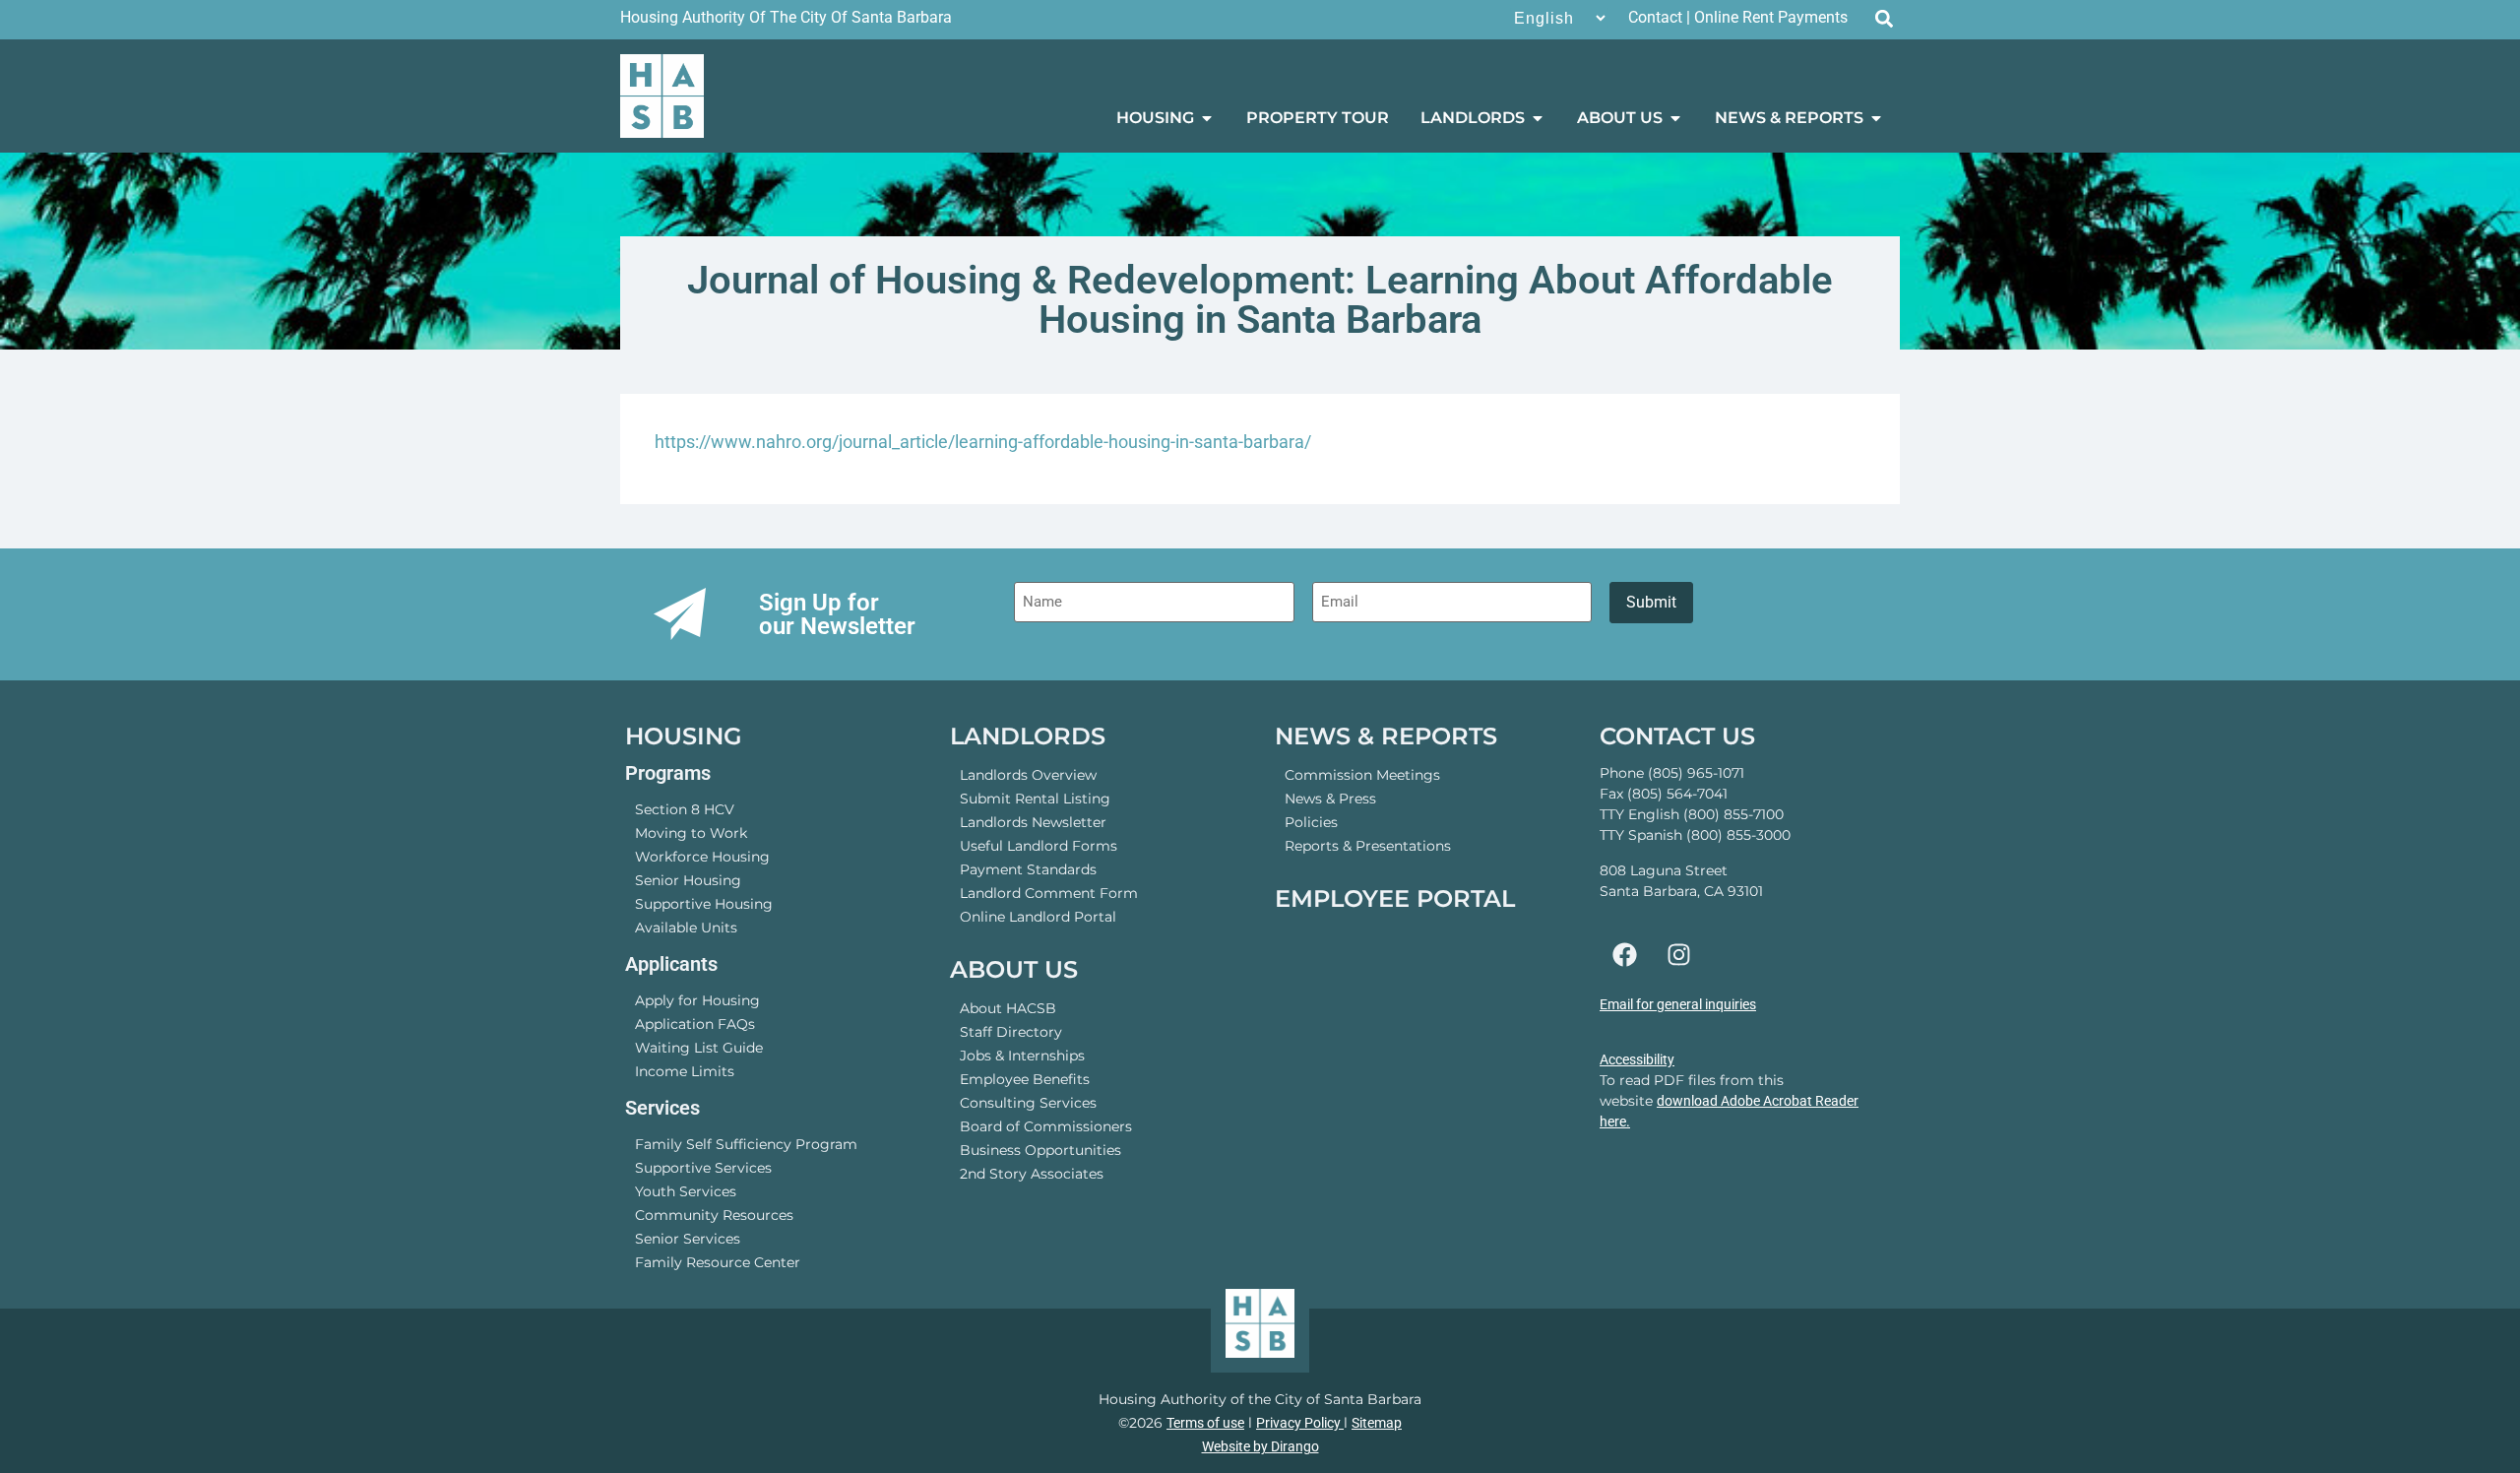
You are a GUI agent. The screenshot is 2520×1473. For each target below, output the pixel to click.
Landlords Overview (1028, 775)
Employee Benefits (1025, 1079)
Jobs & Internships (1022, 1056)
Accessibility (1637, 1059)
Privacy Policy (1300, 1423)
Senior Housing (688, 880)
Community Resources (714, 1215)
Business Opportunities (1040, 1150)
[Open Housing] (1207, 118)
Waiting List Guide (699, 1048)
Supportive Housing (704, 904)
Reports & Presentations (1368, 846)
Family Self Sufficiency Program (746, 1144)
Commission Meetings (1362, 775)
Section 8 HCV (685, 809)
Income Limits (685, 1071)
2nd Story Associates (1032, 1174)
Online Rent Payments (1771, 17)
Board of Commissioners (1046, 1126)
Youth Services (686, 1191)
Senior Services (688, 1239)
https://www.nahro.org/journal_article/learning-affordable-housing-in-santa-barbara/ (983, 442)
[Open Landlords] (1538, 118)
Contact (1655, 17)
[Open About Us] (1675, 118)
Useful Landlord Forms (1039, 846)
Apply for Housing (697, 1000)
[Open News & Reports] (1876, 118)
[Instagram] (1678, 955)
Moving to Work (691, 833)
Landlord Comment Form (1049, 893)
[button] (1884, 18)
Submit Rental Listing (1035, 799)
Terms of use (1205, 1423)
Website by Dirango (1260, 1446)
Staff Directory (1011, 1032)
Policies (1311, 822)
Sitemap (1377, 1423)
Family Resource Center (718, 1262)
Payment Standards (1028, 869)
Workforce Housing (702, 857)
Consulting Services (1028, 1103)
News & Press (1330, 799)
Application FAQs (695, 1024)
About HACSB (1008, 1008)
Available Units (686, 928)
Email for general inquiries (1678, 1004)
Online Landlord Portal (1038, 917)
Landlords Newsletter (1033, 822)
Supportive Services (703, 1168)
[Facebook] (1624, 955)
